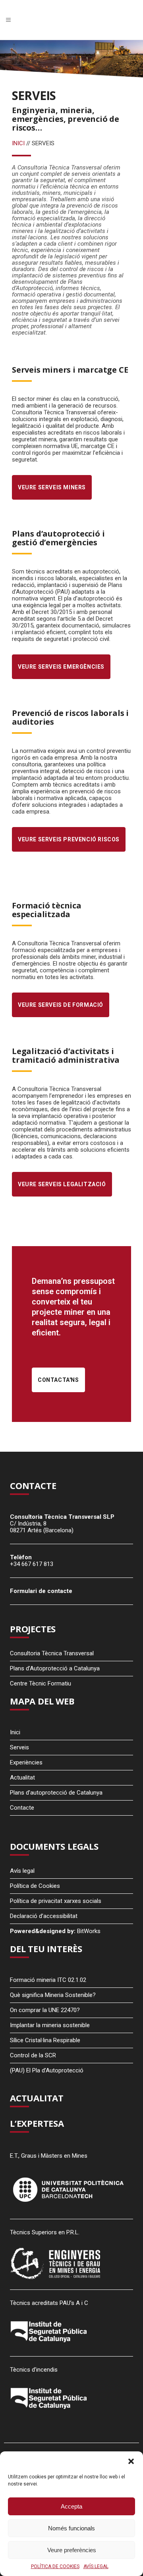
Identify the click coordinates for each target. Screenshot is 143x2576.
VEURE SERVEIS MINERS (52, 487)
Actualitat (22, 1778)
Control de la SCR (33, 2055)
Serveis (19, 1747)
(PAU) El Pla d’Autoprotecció (47, 2070)
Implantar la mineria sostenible (50, 2025)
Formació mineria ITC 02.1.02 (48, 1980)
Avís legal (22, 1871)
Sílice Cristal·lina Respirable (45, 2040)
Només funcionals (71, 2528)
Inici (15, 1732)
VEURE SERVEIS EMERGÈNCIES (61, 667)
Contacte (22, 1808)
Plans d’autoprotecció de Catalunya (56, 1793)
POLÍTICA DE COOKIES (55, 2566)
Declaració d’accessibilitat (44, 1916)
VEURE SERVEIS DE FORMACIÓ (61, 1005)
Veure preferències (72, 2550)
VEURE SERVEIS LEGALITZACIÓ (62, 1184)
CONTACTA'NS (58, 1380)
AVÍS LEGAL (96, 2566)
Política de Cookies (35, 1886)
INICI (18, 143)
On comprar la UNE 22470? (45, 2010)
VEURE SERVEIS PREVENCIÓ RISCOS (69, 839)
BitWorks (89, 1931)
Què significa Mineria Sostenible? (53, 1995)
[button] (131, 2461)
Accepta (71, 2506)
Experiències (26, 1762)
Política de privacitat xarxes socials (56, 1901)
